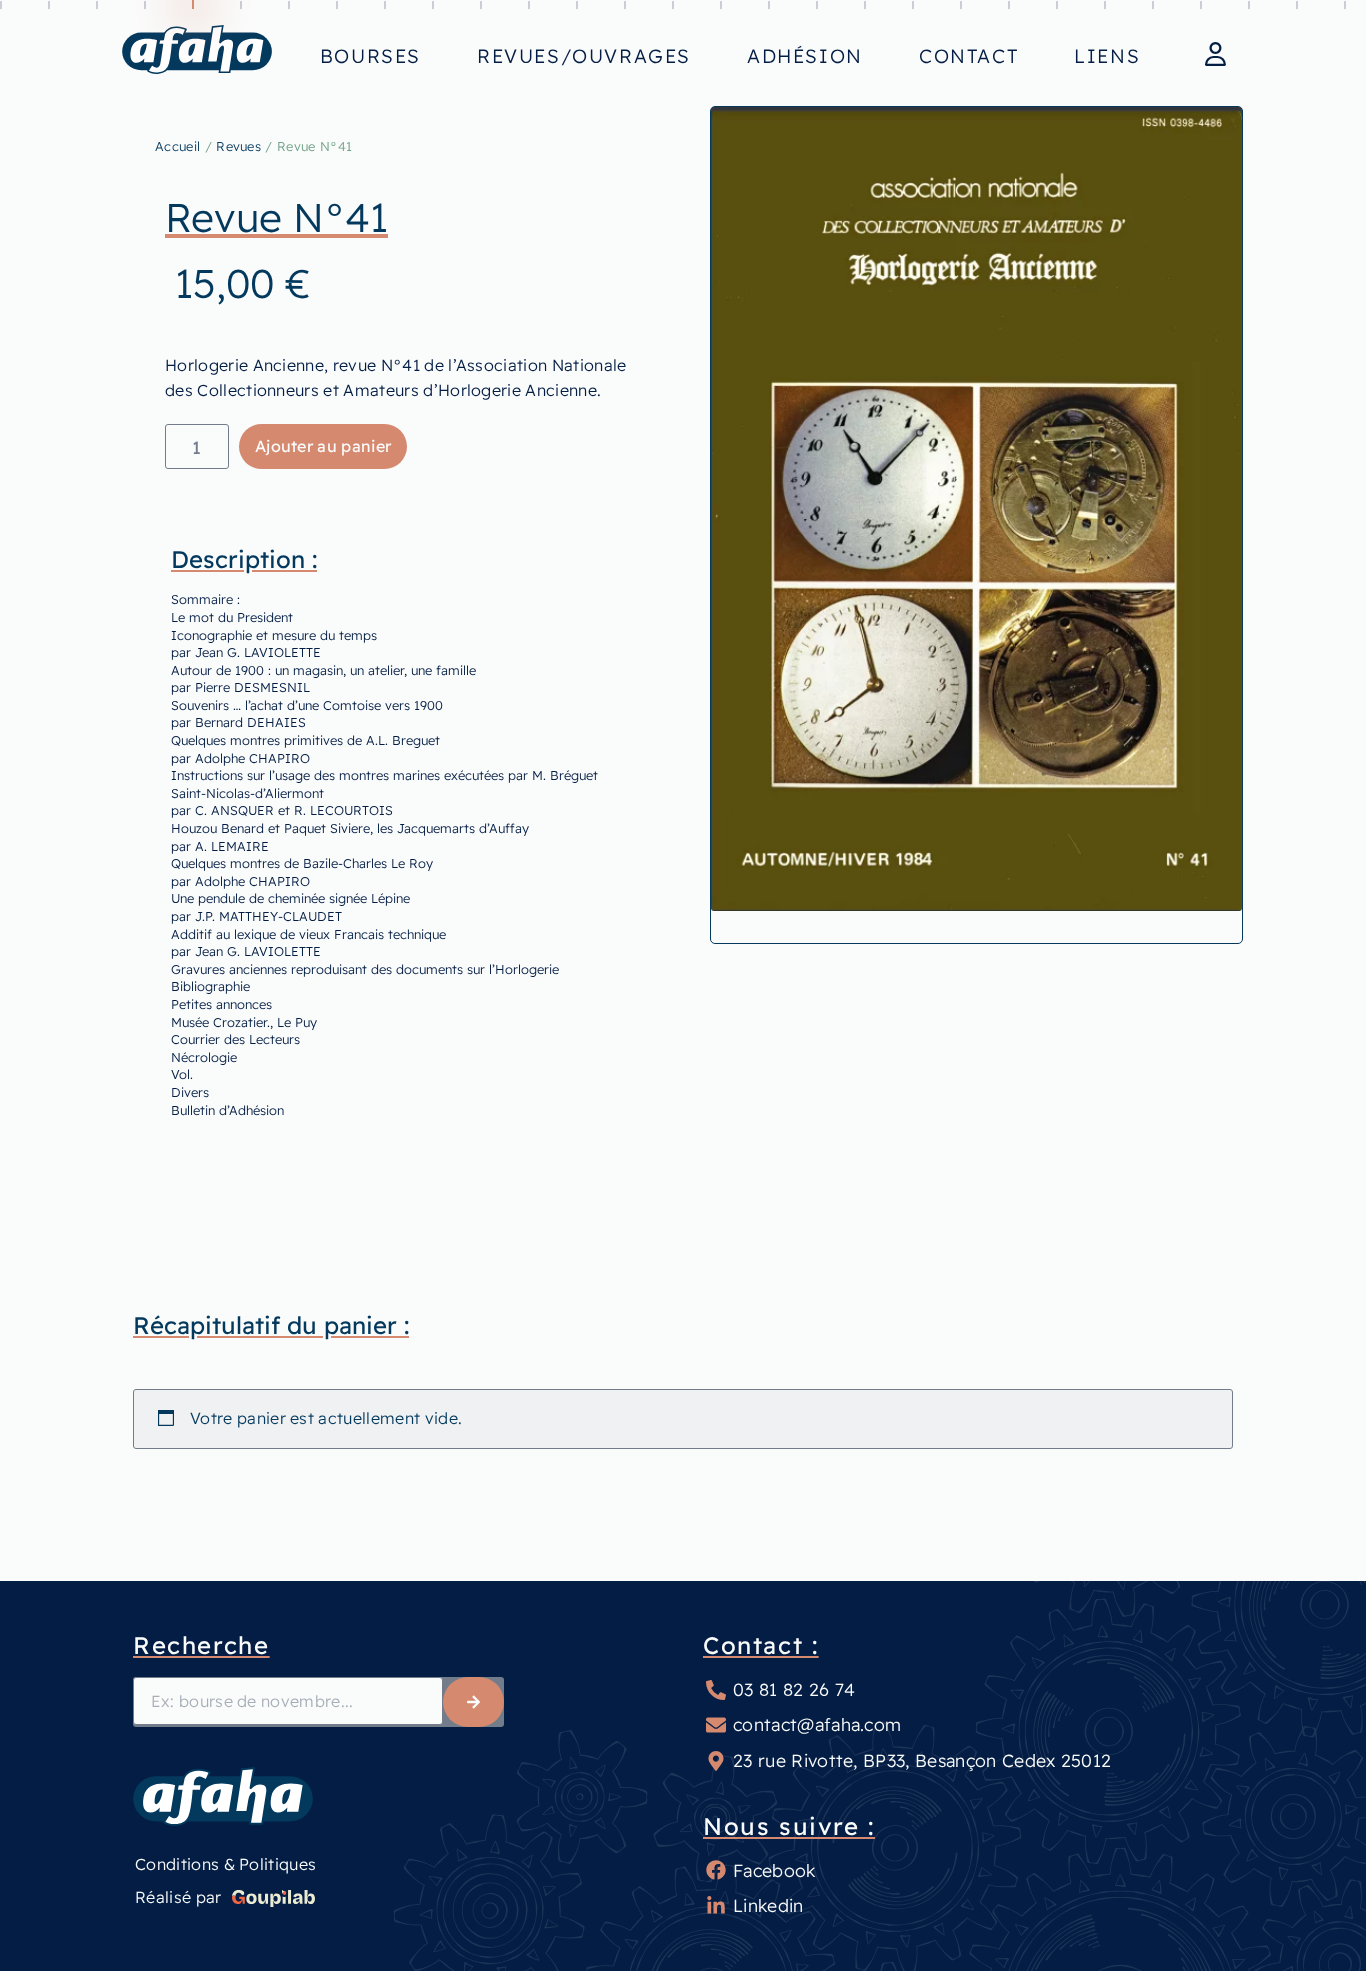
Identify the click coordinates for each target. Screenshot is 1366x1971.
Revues (238, 146)
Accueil (177, 146)
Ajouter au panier (323, 446)
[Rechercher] (473, 1702)
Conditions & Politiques (225, 1864)
